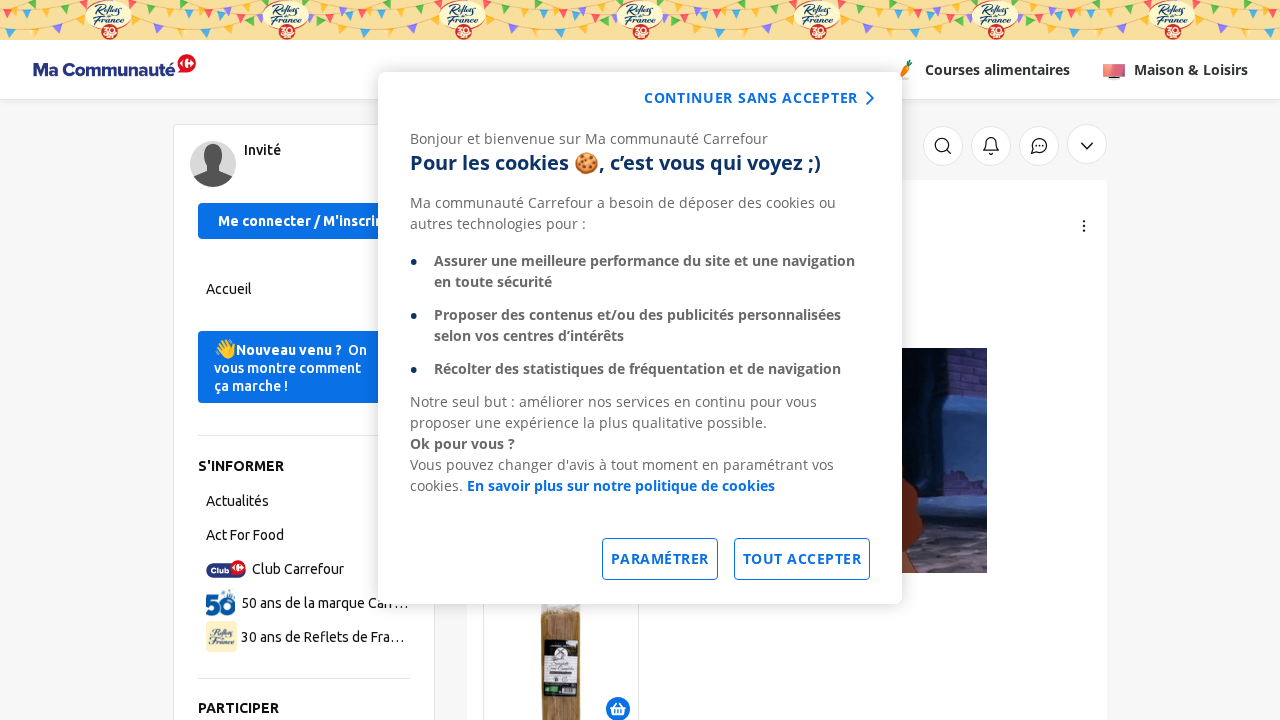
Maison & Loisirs (1191, 69)
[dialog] (640, 338)
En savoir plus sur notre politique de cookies (621, 485)
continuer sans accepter (751, 97)
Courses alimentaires (997, 69)
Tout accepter (802, 558)
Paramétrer (660, 558)
